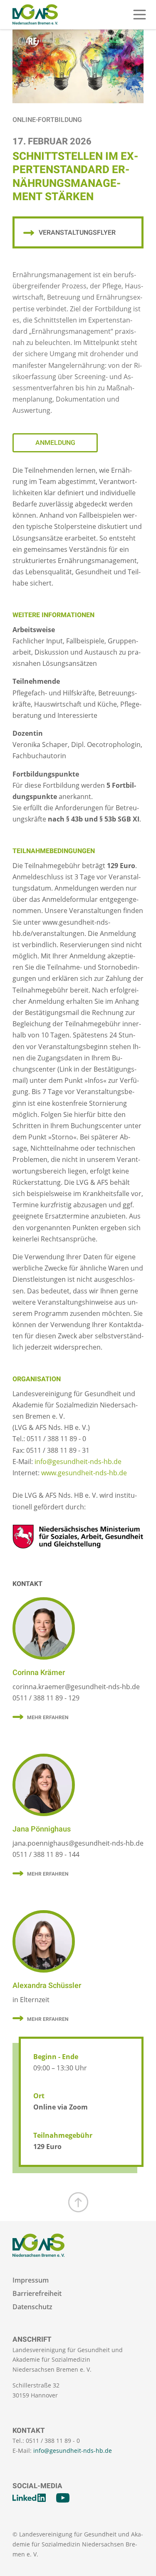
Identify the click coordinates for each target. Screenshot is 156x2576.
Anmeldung (55, 443)
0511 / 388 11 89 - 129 (46, 1698)
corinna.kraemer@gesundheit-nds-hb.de (76, 1687)
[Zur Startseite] (35, 15)
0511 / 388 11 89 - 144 (46, 1854)
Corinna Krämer (39, 1673)
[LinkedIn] (29, 2498)
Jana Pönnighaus (42, 1829)
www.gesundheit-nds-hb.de (84, 1473)
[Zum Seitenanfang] (78, 2202)
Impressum (31, 2280)
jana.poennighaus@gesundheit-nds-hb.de (78, 1843)
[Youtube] (63, 2498)
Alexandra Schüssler (47, 1986)
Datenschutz (32, 2307)
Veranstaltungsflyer (77, 233)
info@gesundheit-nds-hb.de (78, 1462)
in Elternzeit (31, 2000)
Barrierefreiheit (37, 2294)
